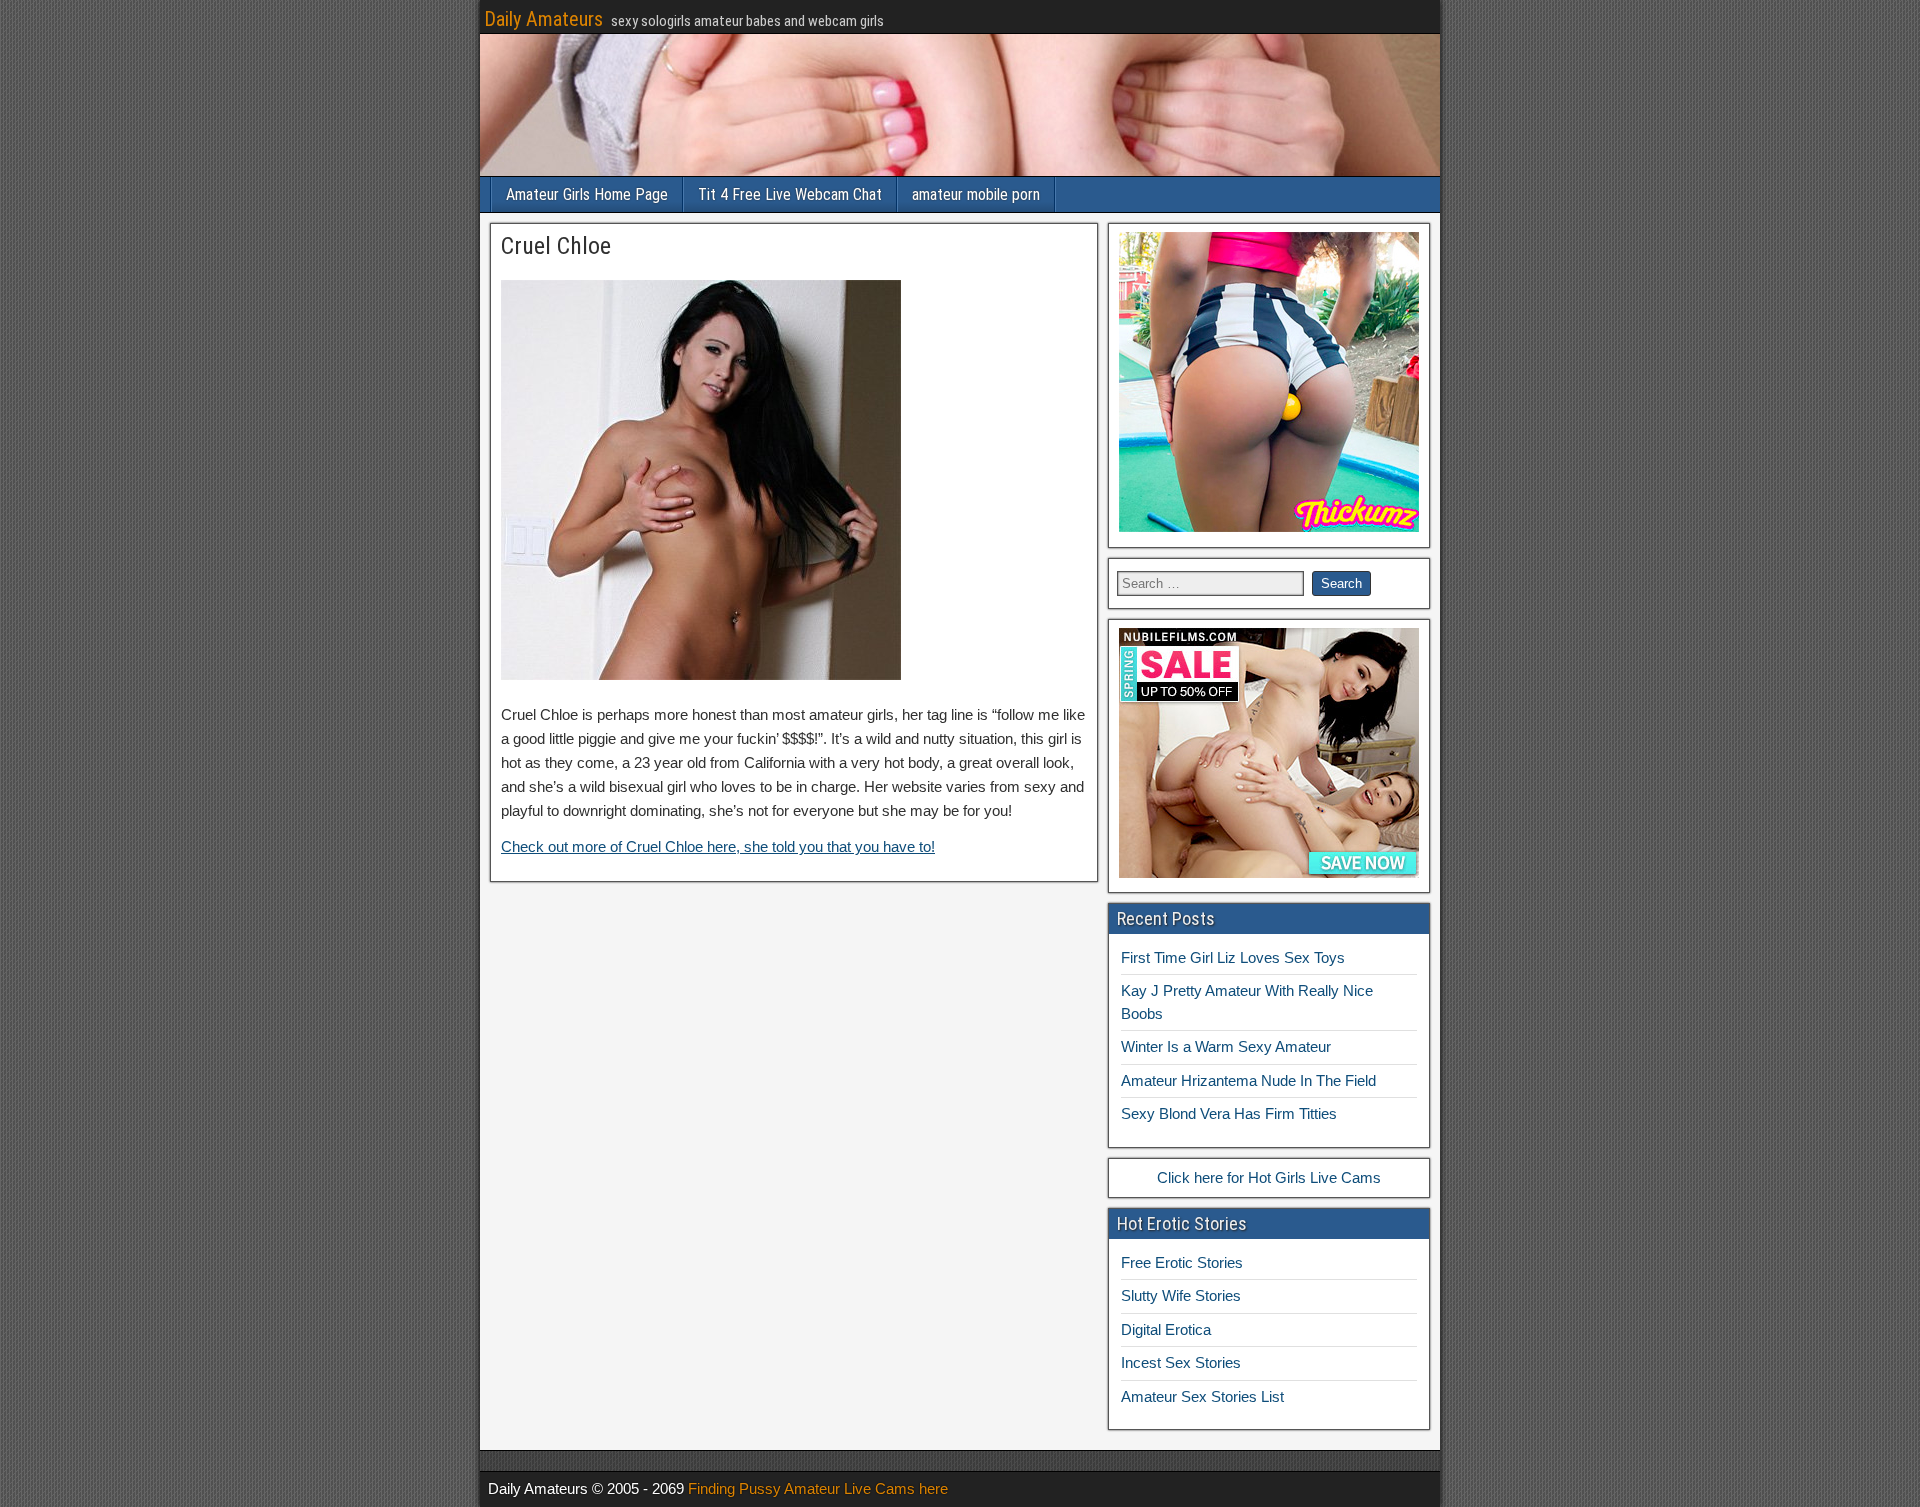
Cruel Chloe (556, 246)
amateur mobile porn (976, 194)
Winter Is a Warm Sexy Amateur (1226, 1046)
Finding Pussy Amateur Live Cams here (818, 1488)
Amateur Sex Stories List (1202, 1396)
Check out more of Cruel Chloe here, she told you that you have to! (718, 846)
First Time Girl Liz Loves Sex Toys (1233, 957)
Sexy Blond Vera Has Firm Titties (1229, 1113)
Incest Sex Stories (1181, 1362)
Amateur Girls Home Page (587, 194)
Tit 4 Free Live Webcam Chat (790, 194)
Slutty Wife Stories (1181, 1295)
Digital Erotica (1166, 1329)
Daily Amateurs (543, 19)
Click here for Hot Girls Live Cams (1269, 1177)
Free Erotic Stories (1182, 1262)
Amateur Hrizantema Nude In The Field (1248, 1080)
